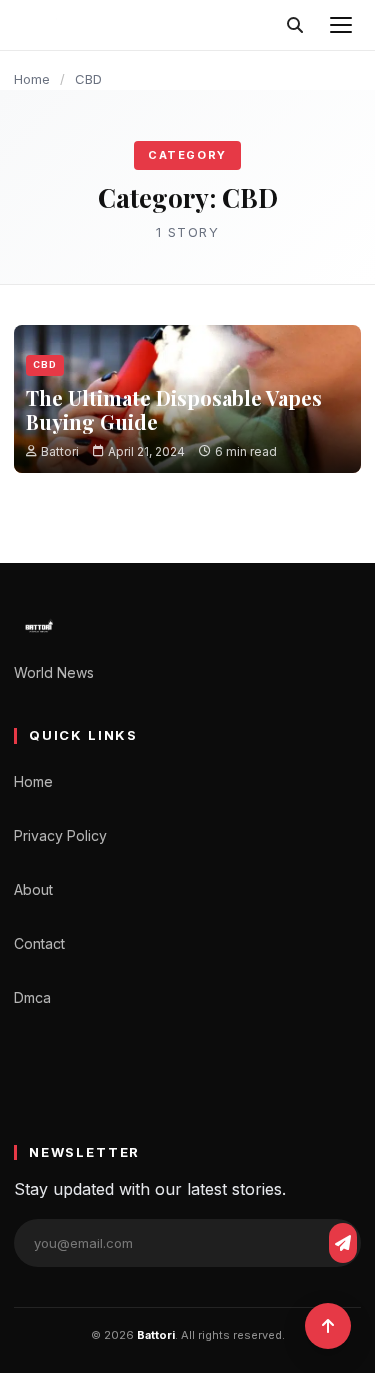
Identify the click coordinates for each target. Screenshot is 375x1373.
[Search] (295, 25)
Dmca (32, 997)
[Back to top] (328, 1326)
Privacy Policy (60, 835)
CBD (45, 364)
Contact (39, 943)
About (33, 889)
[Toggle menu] (341, 25)
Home (32, 79)
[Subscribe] (343, 1243)
